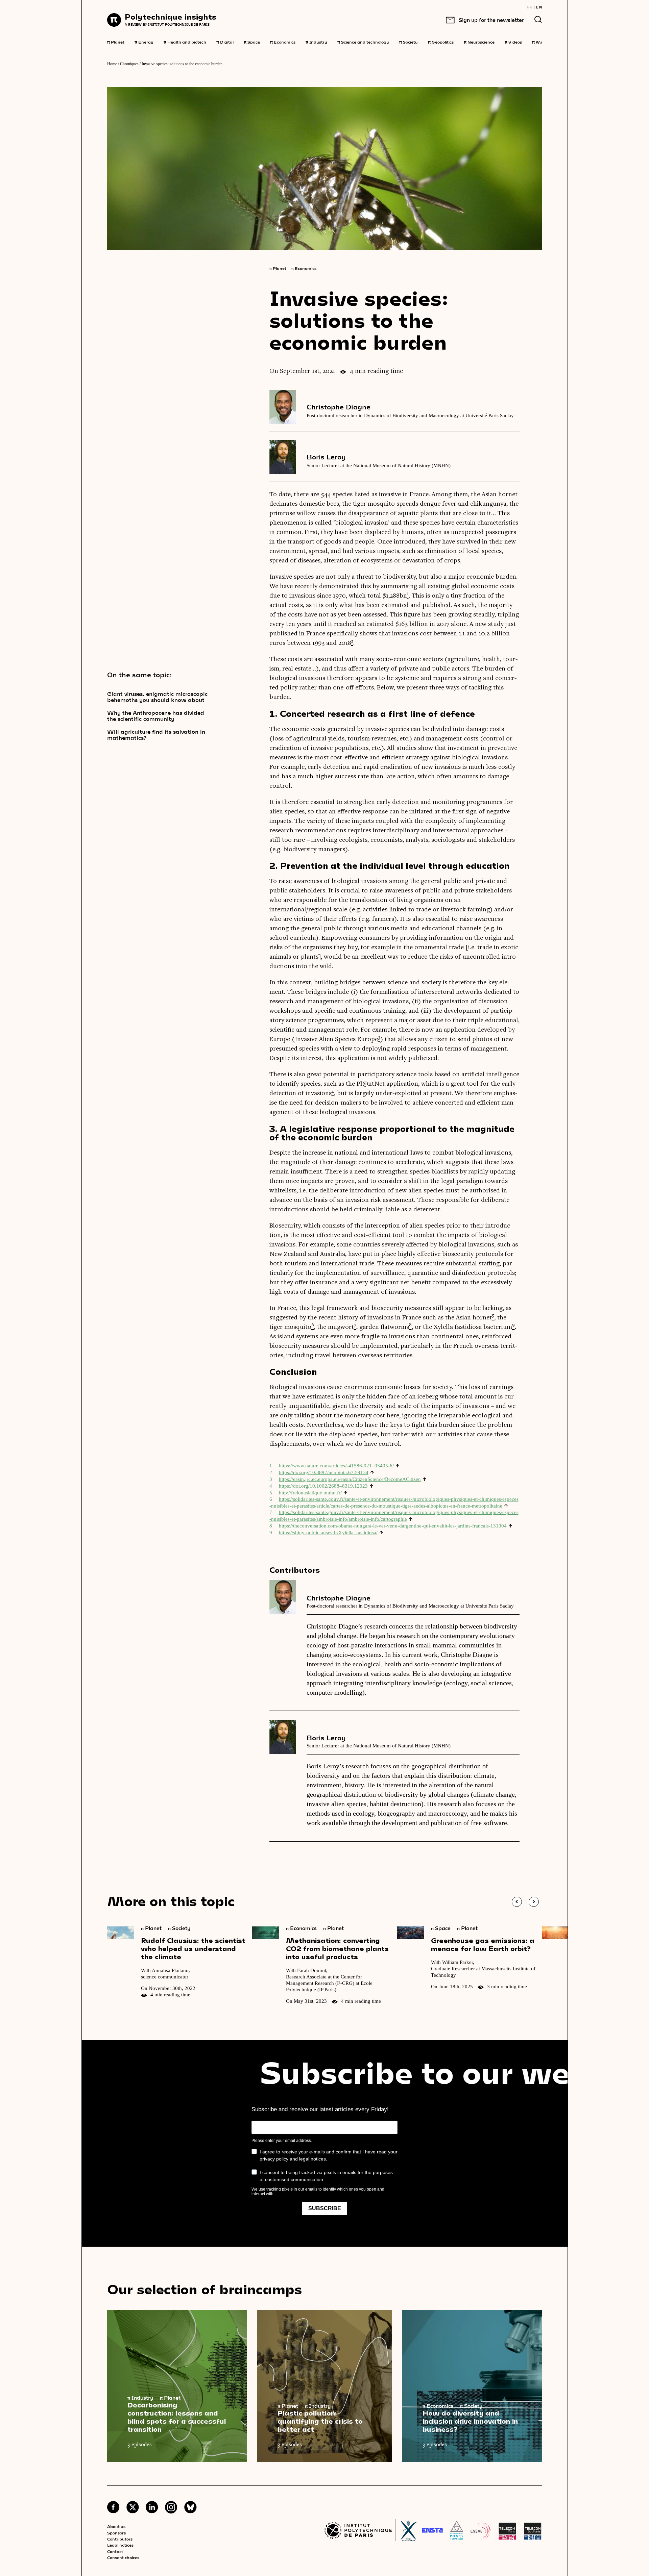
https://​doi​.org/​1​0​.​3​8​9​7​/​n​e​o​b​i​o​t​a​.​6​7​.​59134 (324, 1472)
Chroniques (129, 64)
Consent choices (123, 2557)
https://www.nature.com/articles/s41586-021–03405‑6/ (336, 1466)
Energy (144, 42)
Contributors (120, 2539)
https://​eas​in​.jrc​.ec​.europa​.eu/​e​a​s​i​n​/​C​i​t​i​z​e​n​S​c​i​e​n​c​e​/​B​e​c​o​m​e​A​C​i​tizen (350, 1479)
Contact (115, 2551)
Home (112, 64)
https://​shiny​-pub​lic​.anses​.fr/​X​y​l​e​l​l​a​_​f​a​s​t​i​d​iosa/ (328, 1533)
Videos (513, 42)
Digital (225, 42)
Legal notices (120, 2545)
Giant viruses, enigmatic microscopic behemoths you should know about (157, 697)
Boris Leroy (326, 457)
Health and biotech (185, 42)
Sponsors (116, 2533)
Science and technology (363, 42)
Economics (283, 42)
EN (539, 7)
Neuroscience (479, 42)
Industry (316, 42)
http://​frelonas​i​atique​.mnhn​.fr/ (310, 1493)
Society (408, 42)
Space (252, 42)
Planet (116, 42)
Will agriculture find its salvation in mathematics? (156, 735)
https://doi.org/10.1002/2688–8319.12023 (323, 1486)
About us (116, 2526)
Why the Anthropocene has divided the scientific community (156, 716)
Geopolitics (441, 42)
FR (530, 7)
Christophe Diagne (339, 407)
